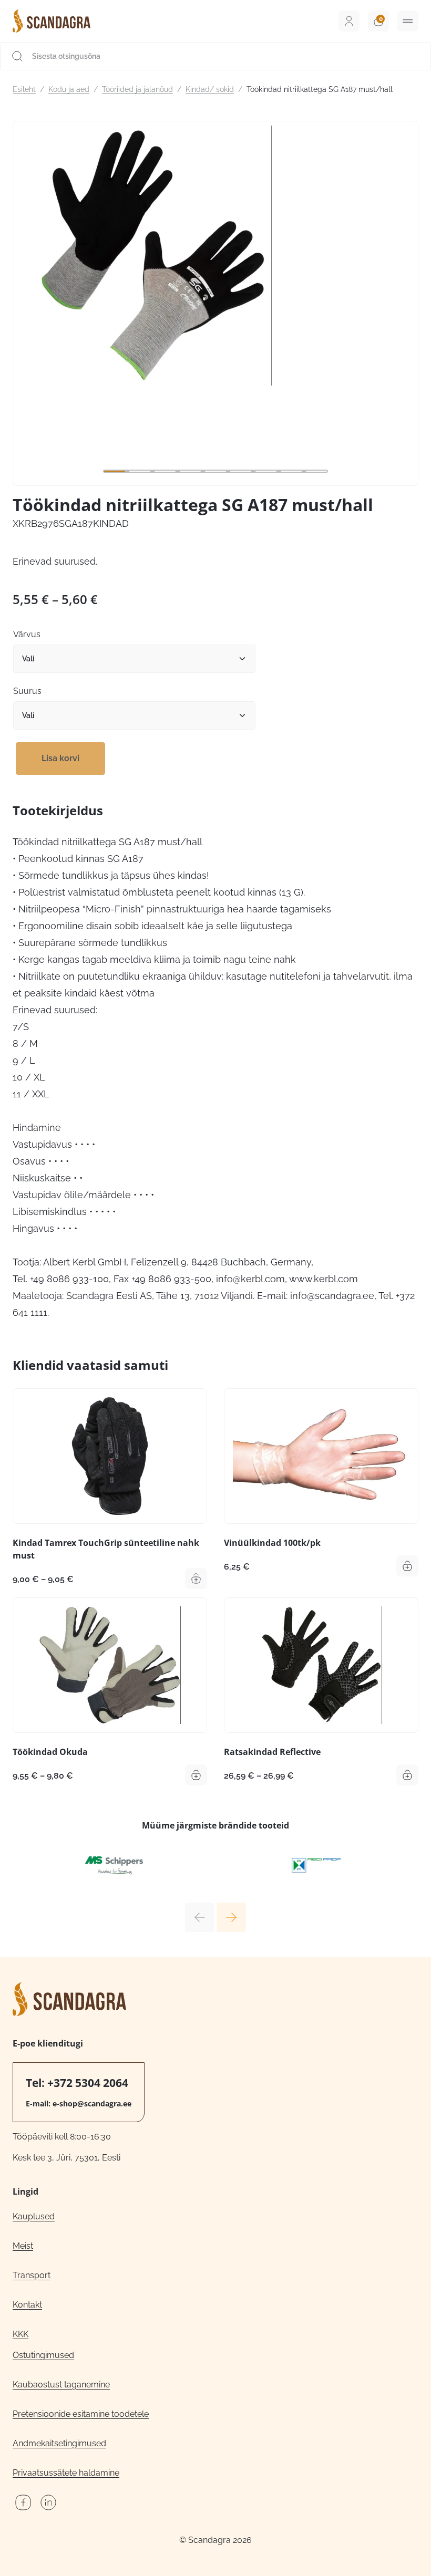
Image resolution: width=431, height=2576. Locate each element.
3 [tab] (165, 471)
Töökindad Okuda (50, 1752)
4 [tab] (190, 471)
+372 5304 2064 (88, 2083)
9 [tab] (316, 471)
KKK (20, 2334)
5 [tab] (215, 471)
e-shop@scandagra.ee (92, 2104)
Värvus (27, 634)
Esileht (24, 89)
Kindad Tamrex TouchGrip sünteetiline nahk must (106, 1549)
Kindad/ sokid (210, 89)
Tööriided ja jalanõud (137, 89)
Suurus (27, 691)
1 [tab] (115, 471)
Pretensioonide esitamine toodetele (81, 2414)
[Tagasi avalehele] (52, 21)
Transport (32, 2275)
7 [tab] (266, 471)
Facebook (23, 2502)
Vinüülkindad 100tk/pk (272, 1543)
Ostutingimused (43, 2355)
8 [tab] (291, 471)
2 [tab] (140, 471)
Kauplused (34, 2216)
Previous (200, 1917)
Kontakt (27, 2305)
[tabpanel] (215, 256)
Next (231, 1917)
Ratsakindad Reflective (272, 1752)
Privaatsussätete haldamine (66, 2473)
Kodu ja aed (69, 89)
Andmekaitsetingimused (59, 2443)
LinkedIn (48, 2502)
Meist (23, 2246)
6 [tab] (241, 471)
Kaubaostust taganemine (61, 2385)
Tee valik (196, 1578)
